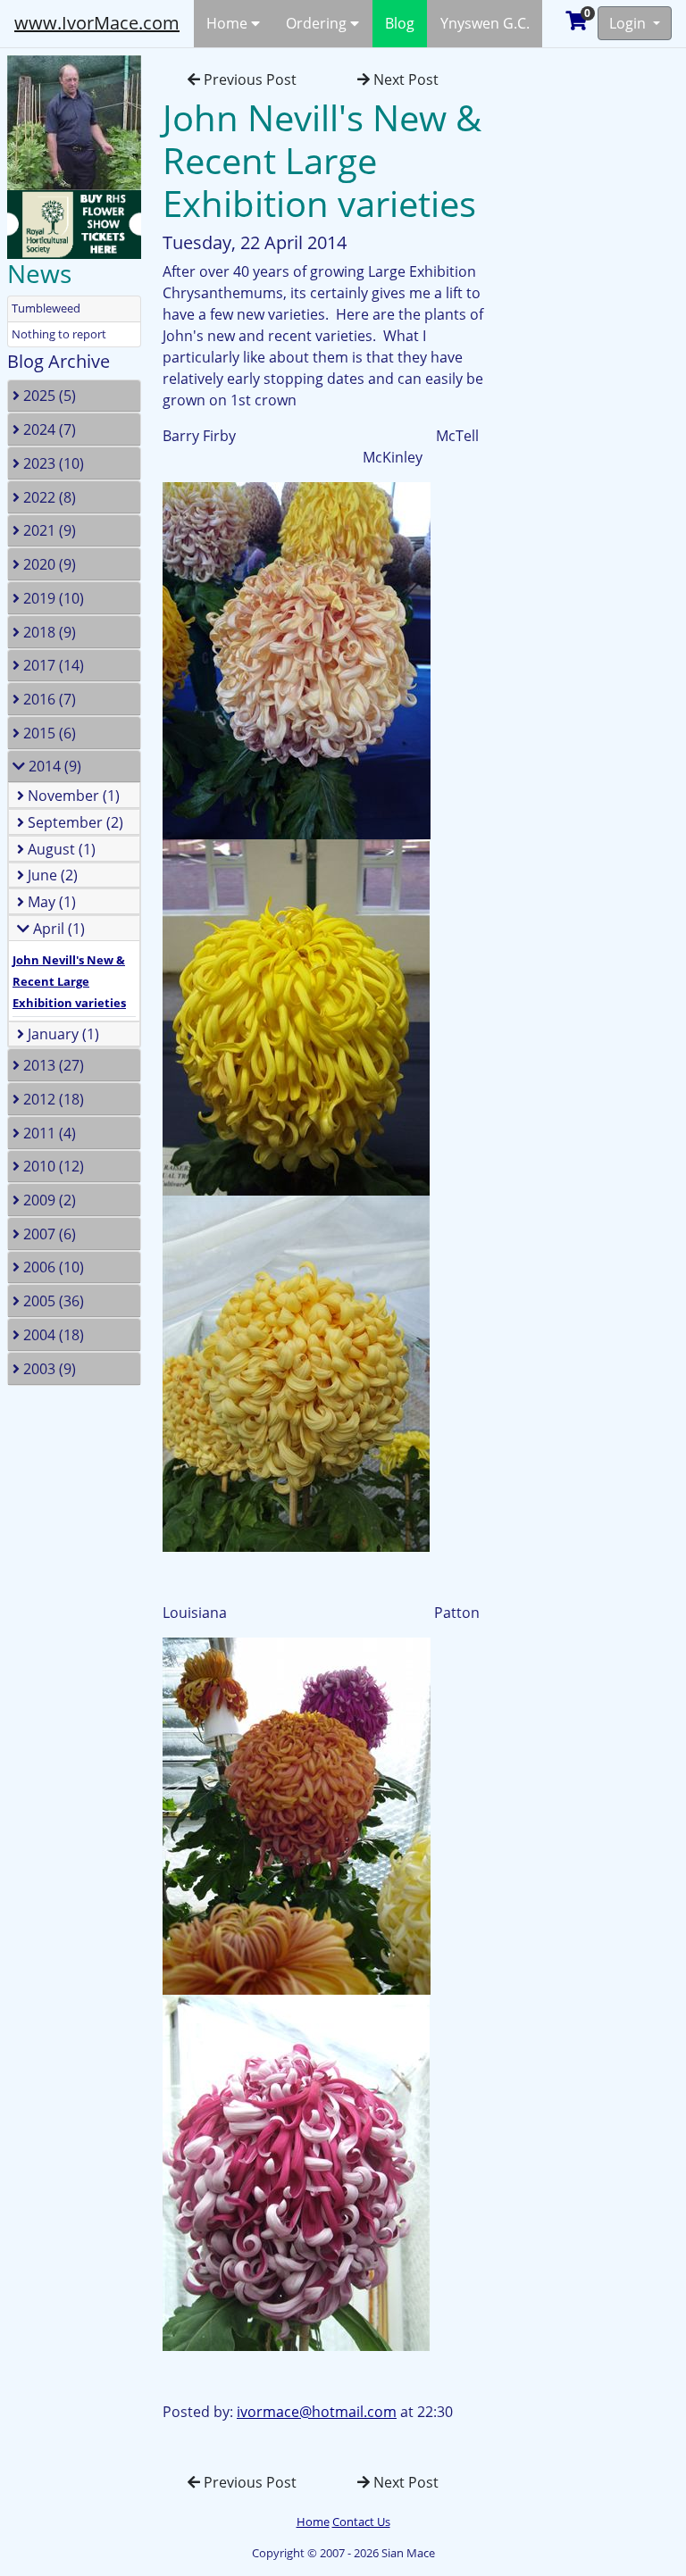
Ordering (318, 23)
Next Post (404, 79)
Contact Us (361, 2522)
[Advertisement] (601, 316)
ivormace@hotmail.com (317, 2412)
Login (629, 23)
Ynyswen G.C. (485, 23)
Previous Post (248, 79)
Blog (400, 23)
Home (229, 23)
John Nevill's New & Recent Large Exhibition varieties (69, 981)
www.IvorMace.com (97, 23)
